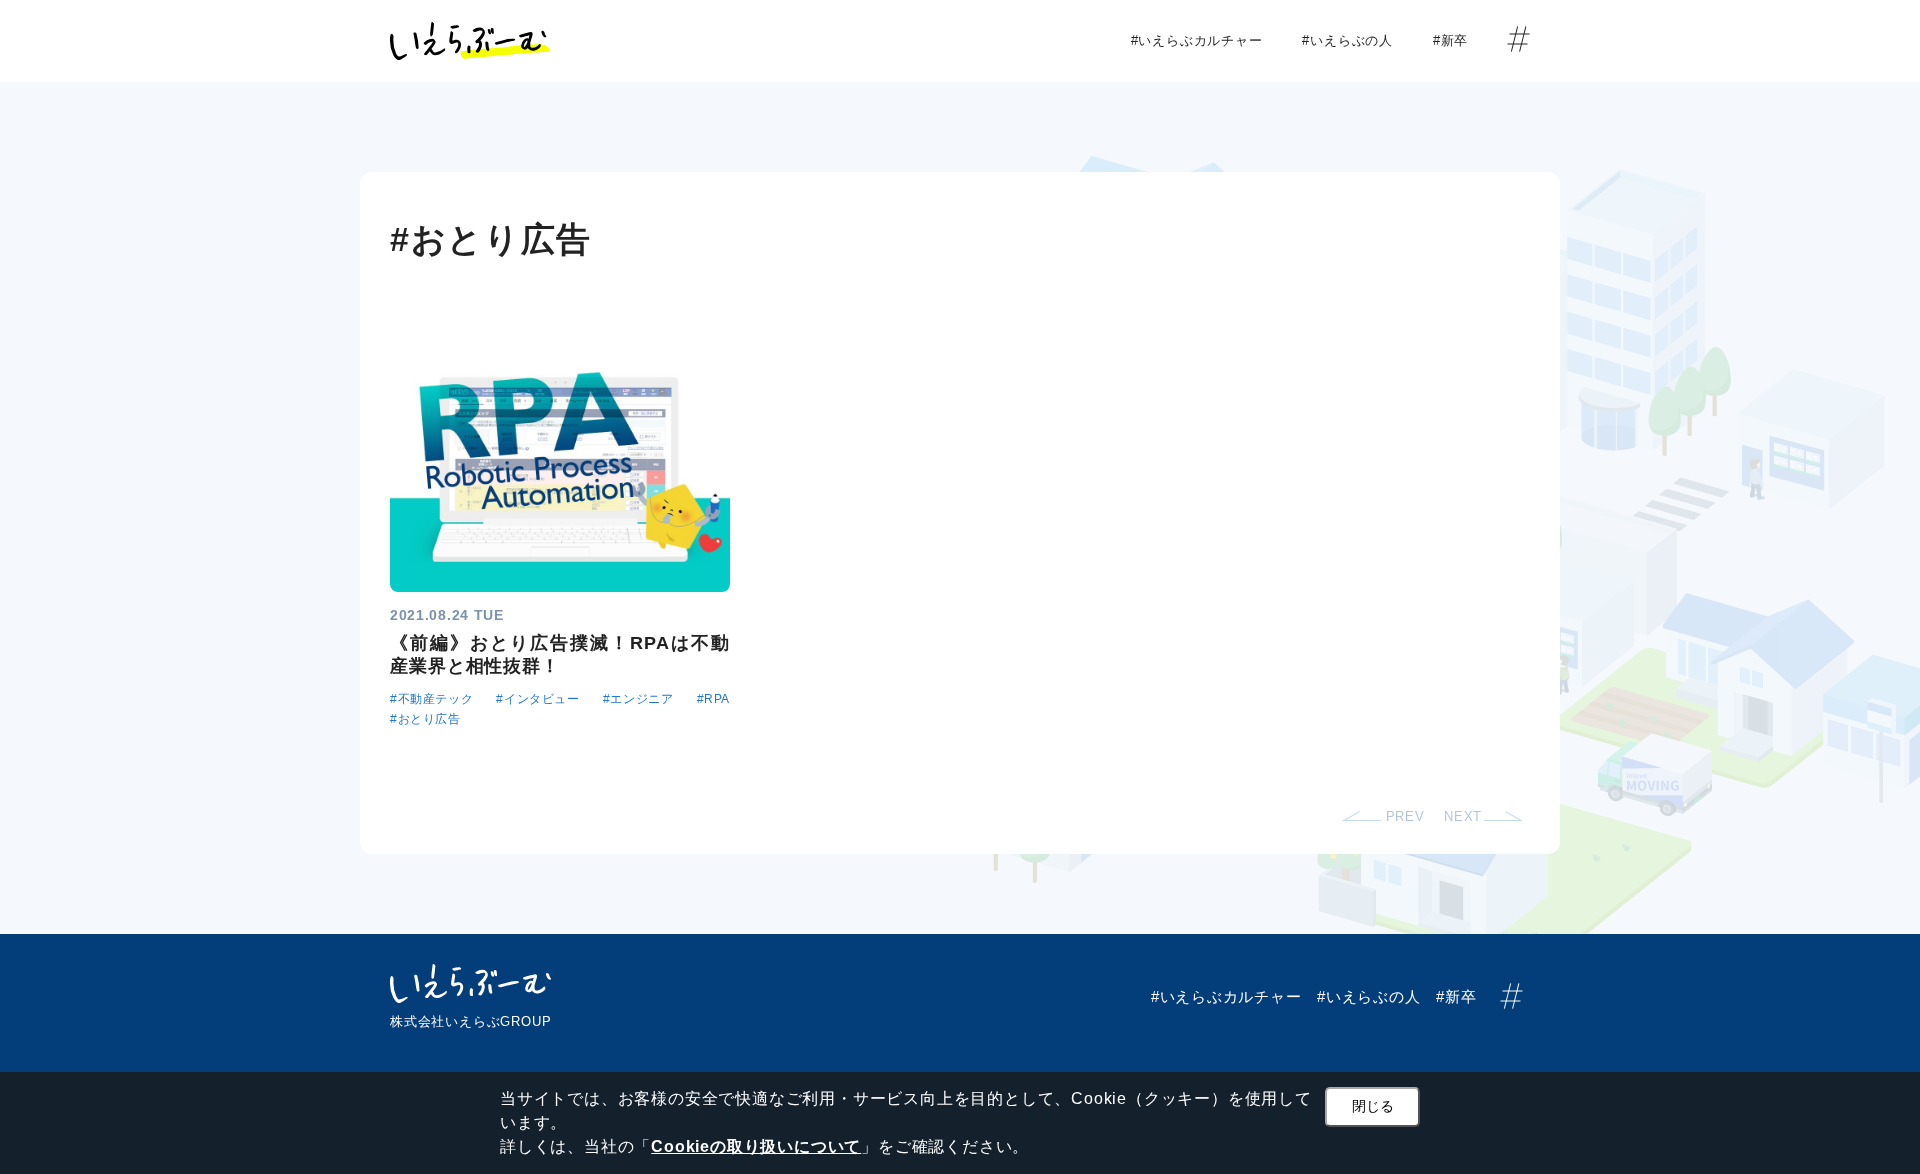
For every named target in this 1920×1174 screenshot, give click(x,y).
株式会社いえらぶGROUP (470, 1021)
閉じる (1373, 1106)
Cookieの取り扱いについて (756, 1146)
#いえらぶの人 (1354, 40)
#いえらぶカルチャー (1204, 40)
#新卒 (1457, 40)
